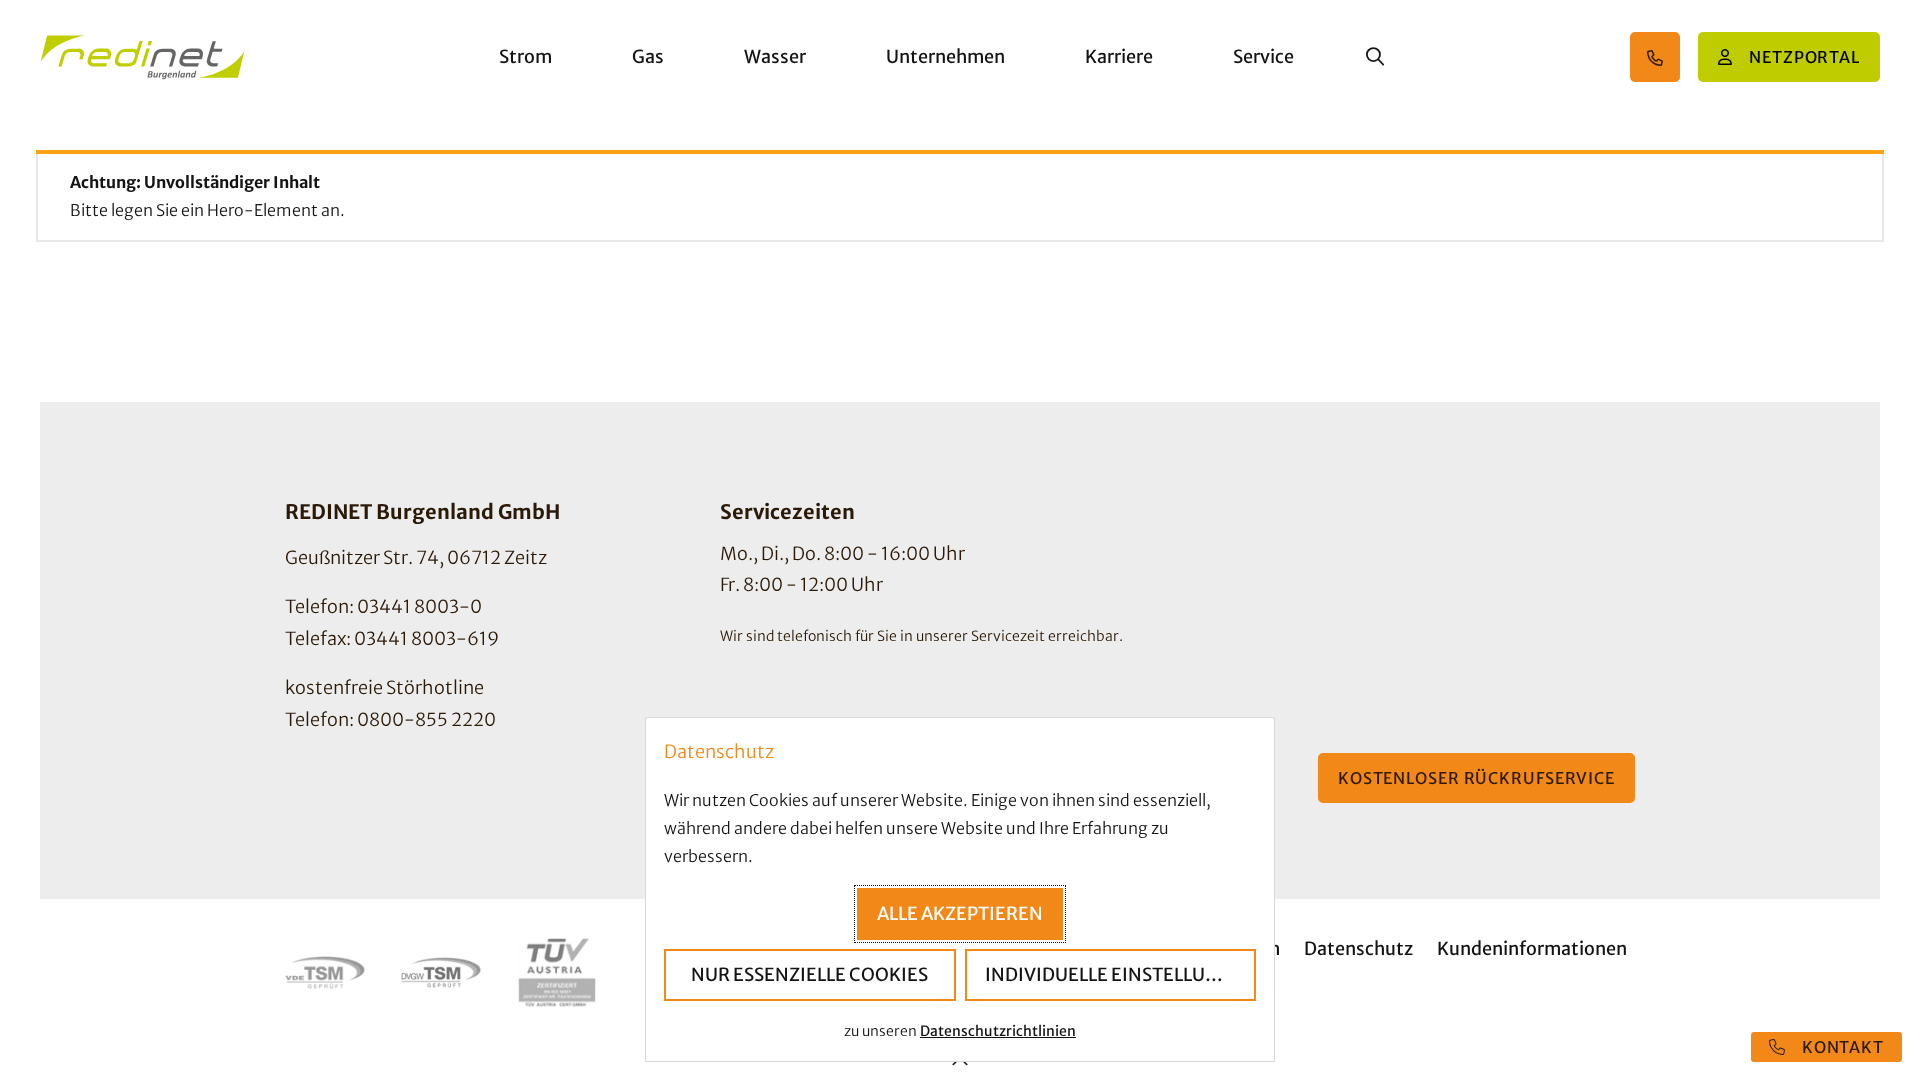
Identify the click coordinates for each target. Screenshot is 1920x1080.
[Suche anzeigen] (1375, 57)
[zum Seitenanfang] (960, 1063)
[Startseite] (142, 57)
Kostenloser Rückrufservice (1476, 778)
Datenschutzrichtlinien (998, 1031)
